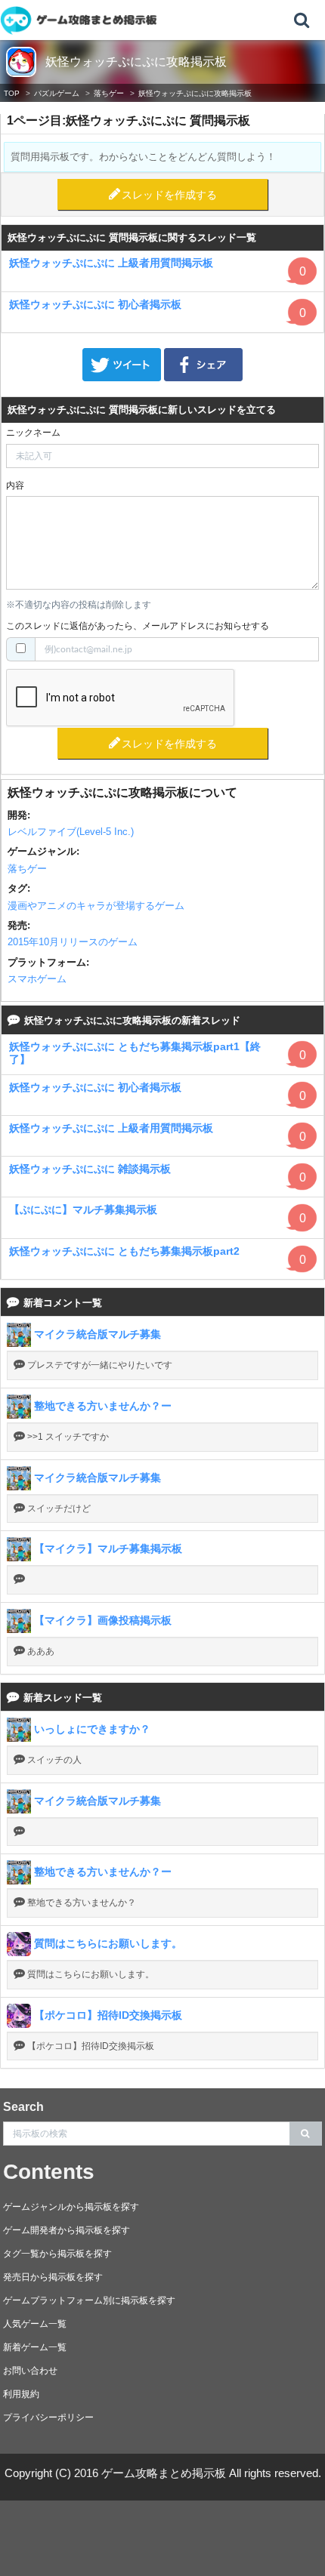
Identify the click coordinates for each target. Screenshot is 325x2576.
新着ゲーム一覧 (35, 2347)
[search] (306, 2134)
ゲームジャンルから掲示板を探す (71, 2207)
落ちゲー (109, 93)
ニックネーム (33, 433)
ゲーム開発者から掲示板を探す (67, 2230)
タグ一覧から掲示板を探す (57, 2254)
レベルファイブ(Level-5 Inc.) (71, 832)
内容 (15, 485)
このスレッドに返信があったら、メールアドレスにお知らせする (138, 626)
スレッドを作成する (169, 195)
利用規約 (21, 2394)
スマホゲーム (37, 979)
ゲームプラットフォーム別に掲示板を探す (89, 2300)
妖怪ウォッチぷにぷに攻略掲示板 (136, 62)
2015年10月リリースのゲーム (73, 942)
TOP (12, 93)
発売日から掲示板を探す (53, 2277)
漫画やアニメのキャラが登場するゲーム (96, 906)
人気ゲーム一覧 (35, 2324)
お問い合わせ (30, 2371)
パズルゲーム (57, 93)
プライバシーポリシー (48, 2417)
